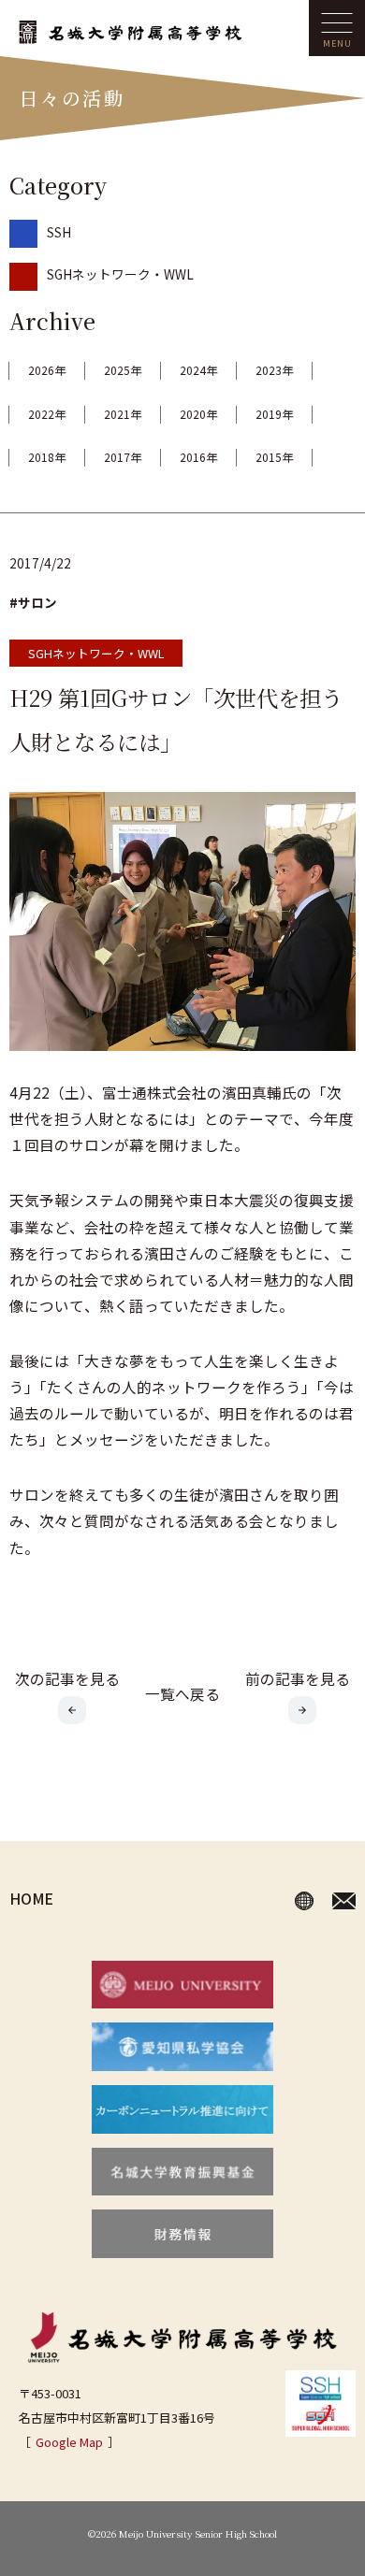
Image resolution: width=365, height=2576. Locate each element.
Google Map (69, 2442)
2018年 (47, 457)
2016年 (198, 457)
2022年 (47, 414)
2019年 (274, 414)
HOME (31, 1898)
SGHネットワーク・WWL (120, 274)
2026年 (47, 370)
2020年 (198, 414)
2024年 (198, 370)
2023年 (274, 370)
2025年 (123, 370)
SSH (59, 232)
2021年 (123, 414)
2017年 (123, 457)
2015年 (274, 457)
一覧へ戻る (182, 1693)
